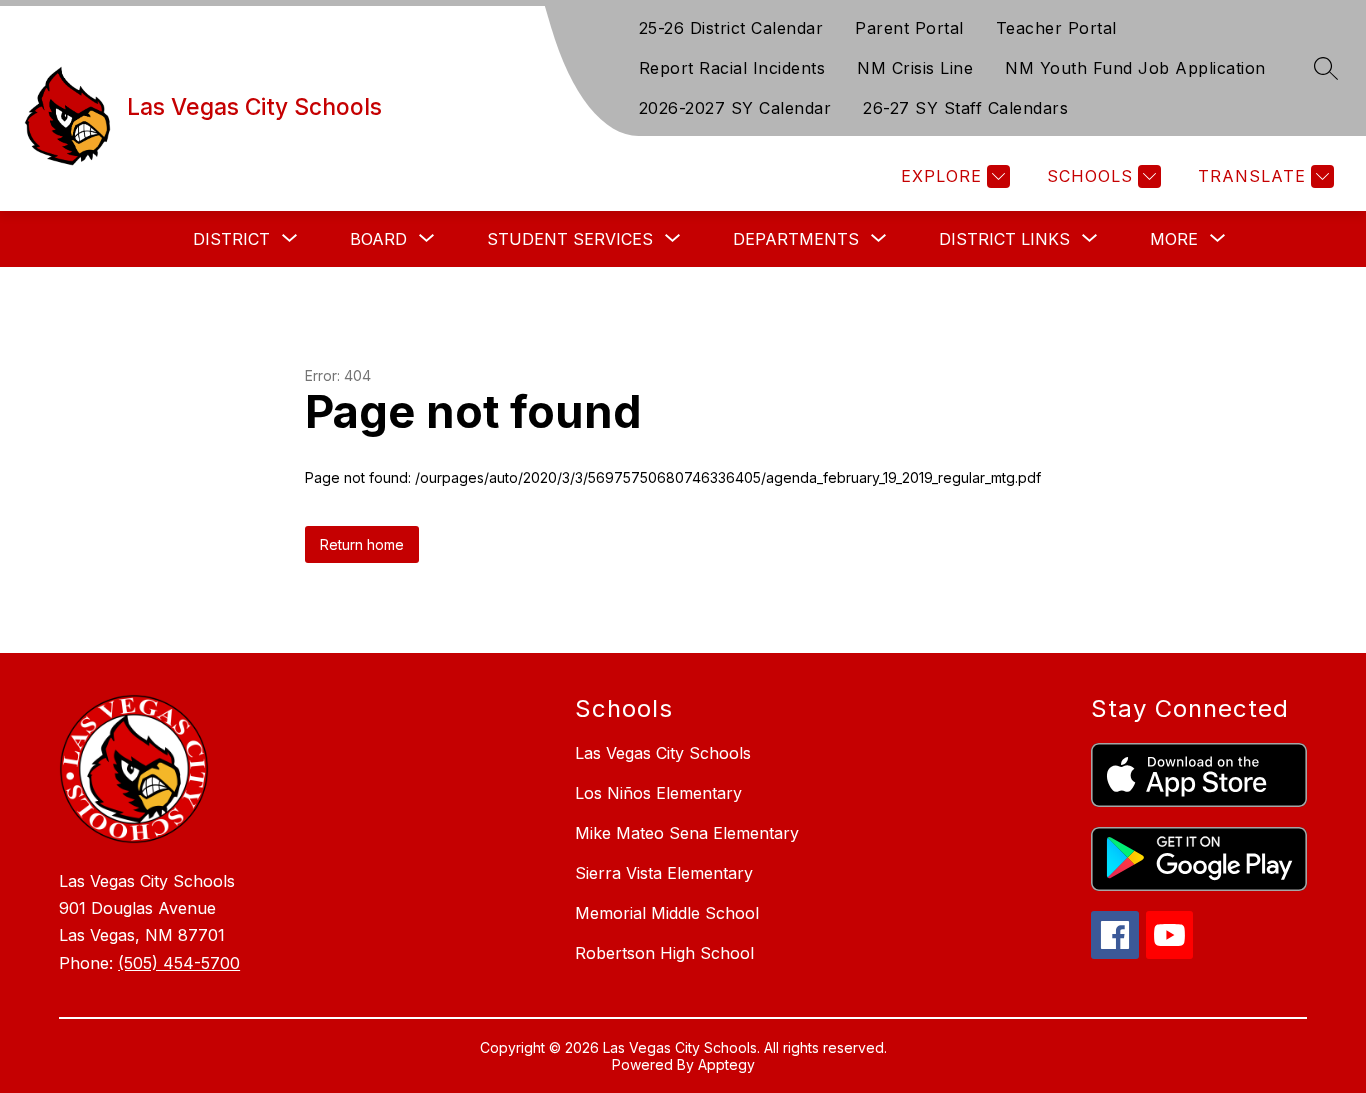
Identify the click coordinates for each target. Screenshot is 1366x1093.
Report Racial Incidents (732, 68)
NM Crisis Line (915, 68)
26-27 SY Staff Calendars (965, 108)
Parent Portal (909, 28)
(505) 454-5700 (179, 963)
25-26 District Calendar (731, 28)
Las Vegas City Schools (663, 753)
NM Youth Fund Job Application (1135, 68)
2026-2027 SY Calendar (735, 108)
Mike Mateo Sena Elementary (687, 833)
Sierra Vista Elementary (664, 873)
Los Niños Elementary (658, 793)
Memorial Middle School (667, 913)
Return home (362, 544)
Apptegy (726, 1064)
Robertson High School (664, 953)
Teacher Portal (1056, 28)
